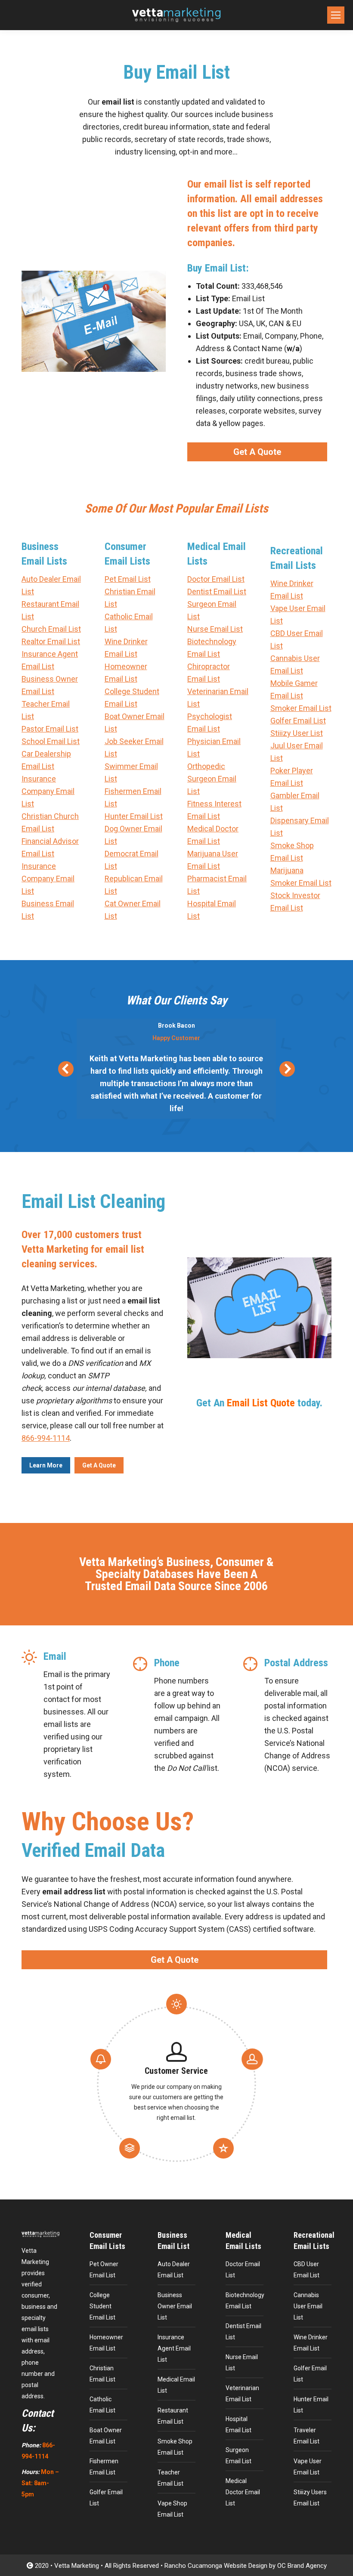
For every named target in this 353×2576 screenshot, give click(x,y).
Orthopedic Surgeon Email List (212, 779)
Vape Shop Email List (172, 2509)
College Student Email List (102, 2306)
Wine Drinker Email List (311, 2343)
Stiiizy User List (297, 733)
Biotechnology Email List (245, 2301)
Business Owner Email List (175, 2306)
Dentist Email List (217, 591)
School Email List (51, 741)
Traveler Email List (307, 2436)
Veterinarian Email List (242, 2394)
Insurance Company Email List (48, 791)
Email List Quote (261, 1403)
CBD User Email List (307, 2270)
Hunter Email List (134, 816)
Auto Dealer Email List (174, 2270)
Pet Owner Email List (104, 2270)
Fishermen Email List (104, 2467)
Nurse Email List (215, 629)
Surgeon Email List (238, 2456)
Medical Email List (176, 2385)
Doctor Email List (216, 579)
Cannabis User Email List (308, 2306)
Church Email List (51, 629)
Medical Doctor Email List (243, 2492)
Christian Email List (102, 2374)
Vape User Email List (308, 2467)
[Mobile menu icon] (336, 15)
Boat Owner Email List (106, 2436)
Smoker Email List (301, 708)
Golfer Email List (298, 721)
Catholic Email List (102, 2405)
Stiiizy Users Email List (310, 2498)
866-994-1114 (46, 1438)
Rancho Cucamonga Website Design (216, 2566)
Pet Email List (128, 579)
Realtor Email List (51, 641)
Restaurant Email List (173, 2416)
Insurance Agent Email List (174, 2348)
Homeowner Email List (106, 2343)
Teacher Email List (170, 2478)
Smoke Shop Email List (175, 2447)
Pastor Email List (50, 729)
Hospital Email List (238, 2425)
